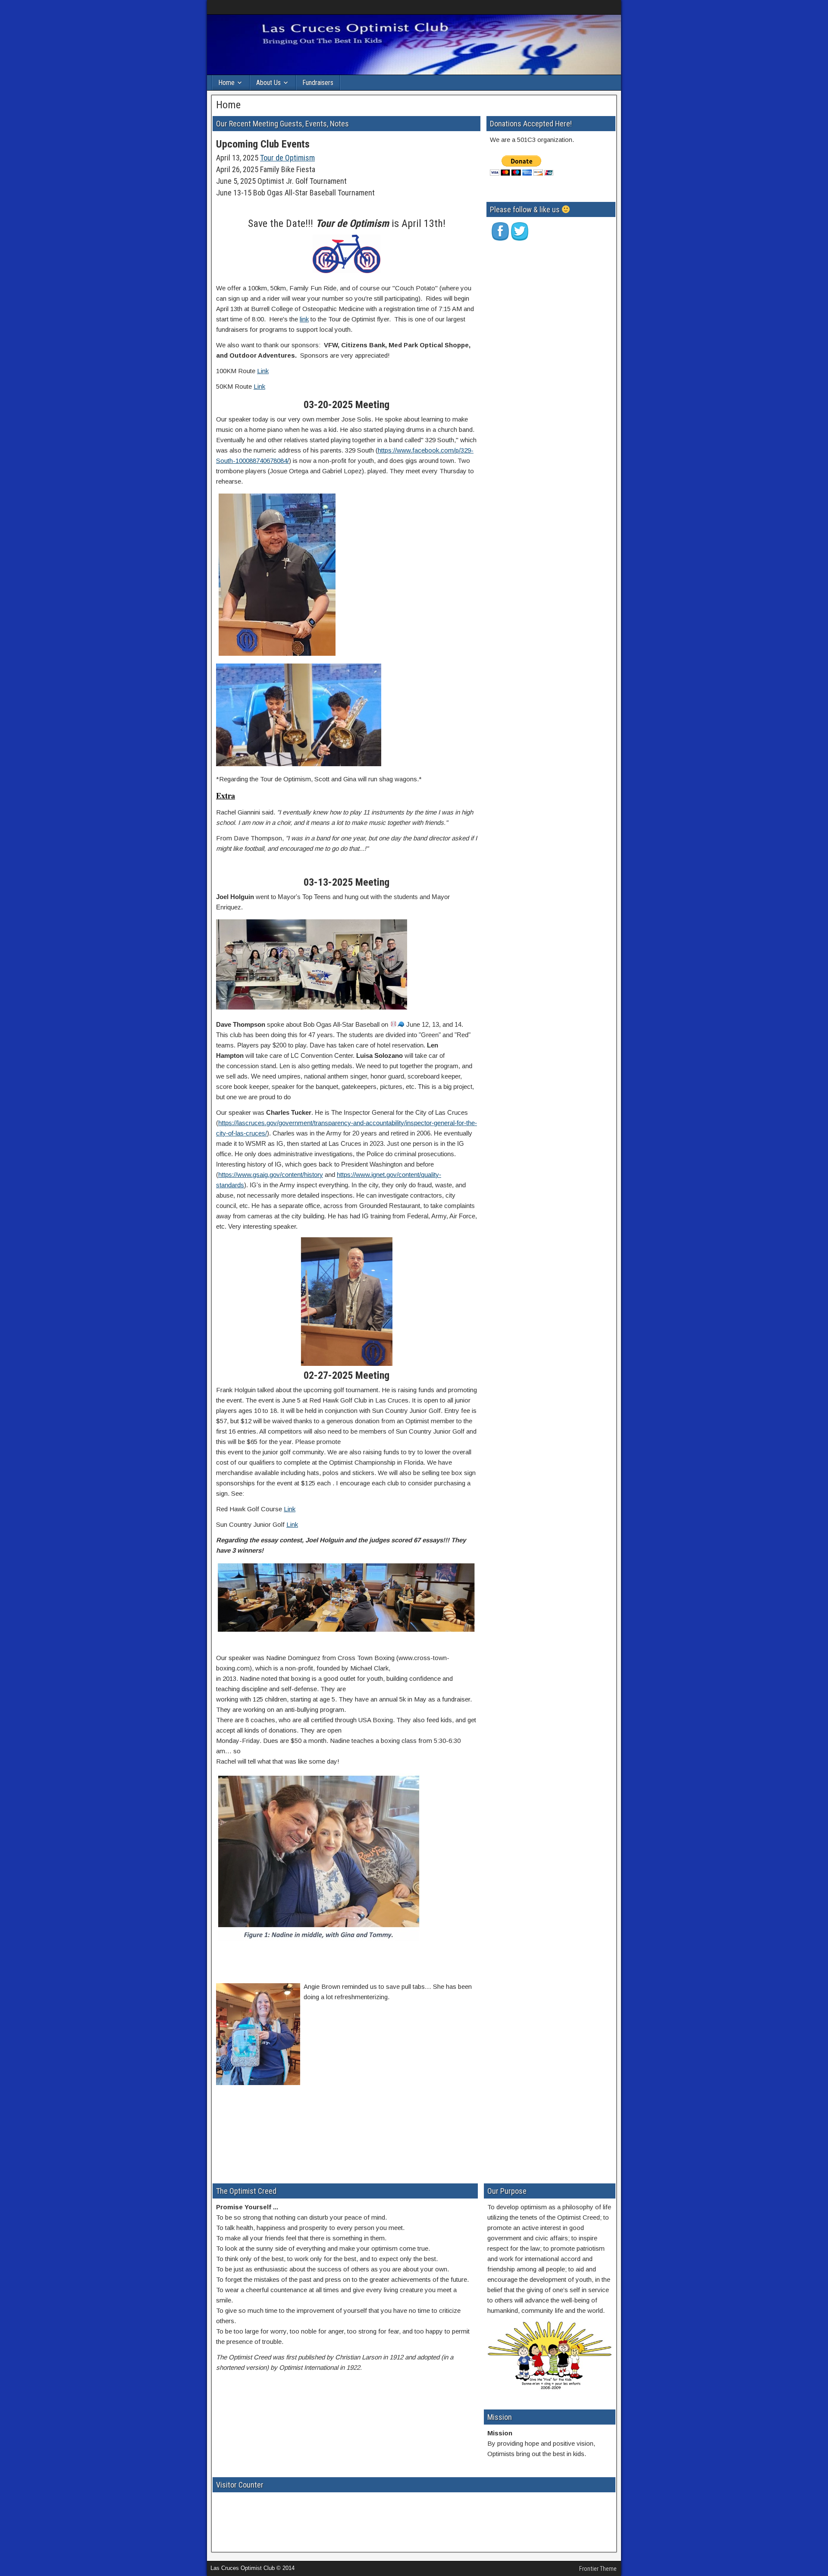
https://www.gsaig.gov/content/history (271, 1175)
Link (263, 371)
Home (226, 83)
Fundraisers (318, 83)
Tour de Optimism (287, 158)
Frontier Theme (598, 2569)
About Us (268, 83)
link (304, 319)
